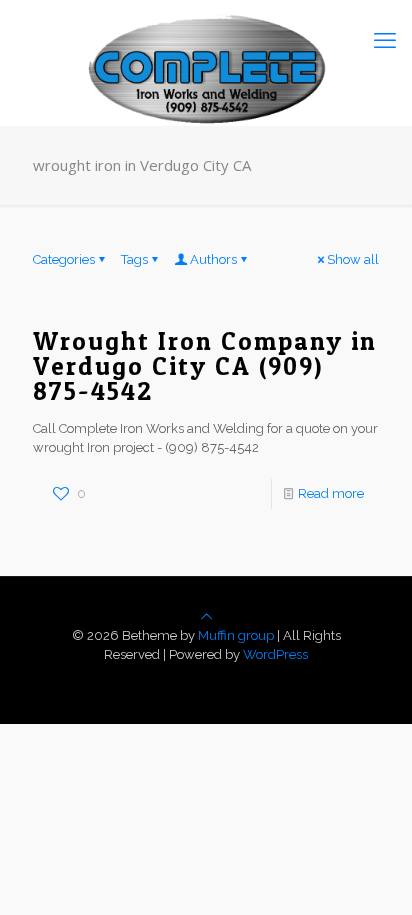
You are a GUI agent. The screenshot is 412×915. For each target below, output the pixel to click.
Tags (134, 259)
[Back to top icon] (206, 616)
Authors (213, 259)
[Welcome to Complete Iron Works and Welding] (206, 40)
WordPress (275, 654)
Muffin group (236, 635)
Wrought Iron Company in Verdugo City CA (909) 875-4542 (205, 366)
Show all (353, 259)
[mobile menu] (385, 40)
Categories (64, 259)
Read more (331, 493)
